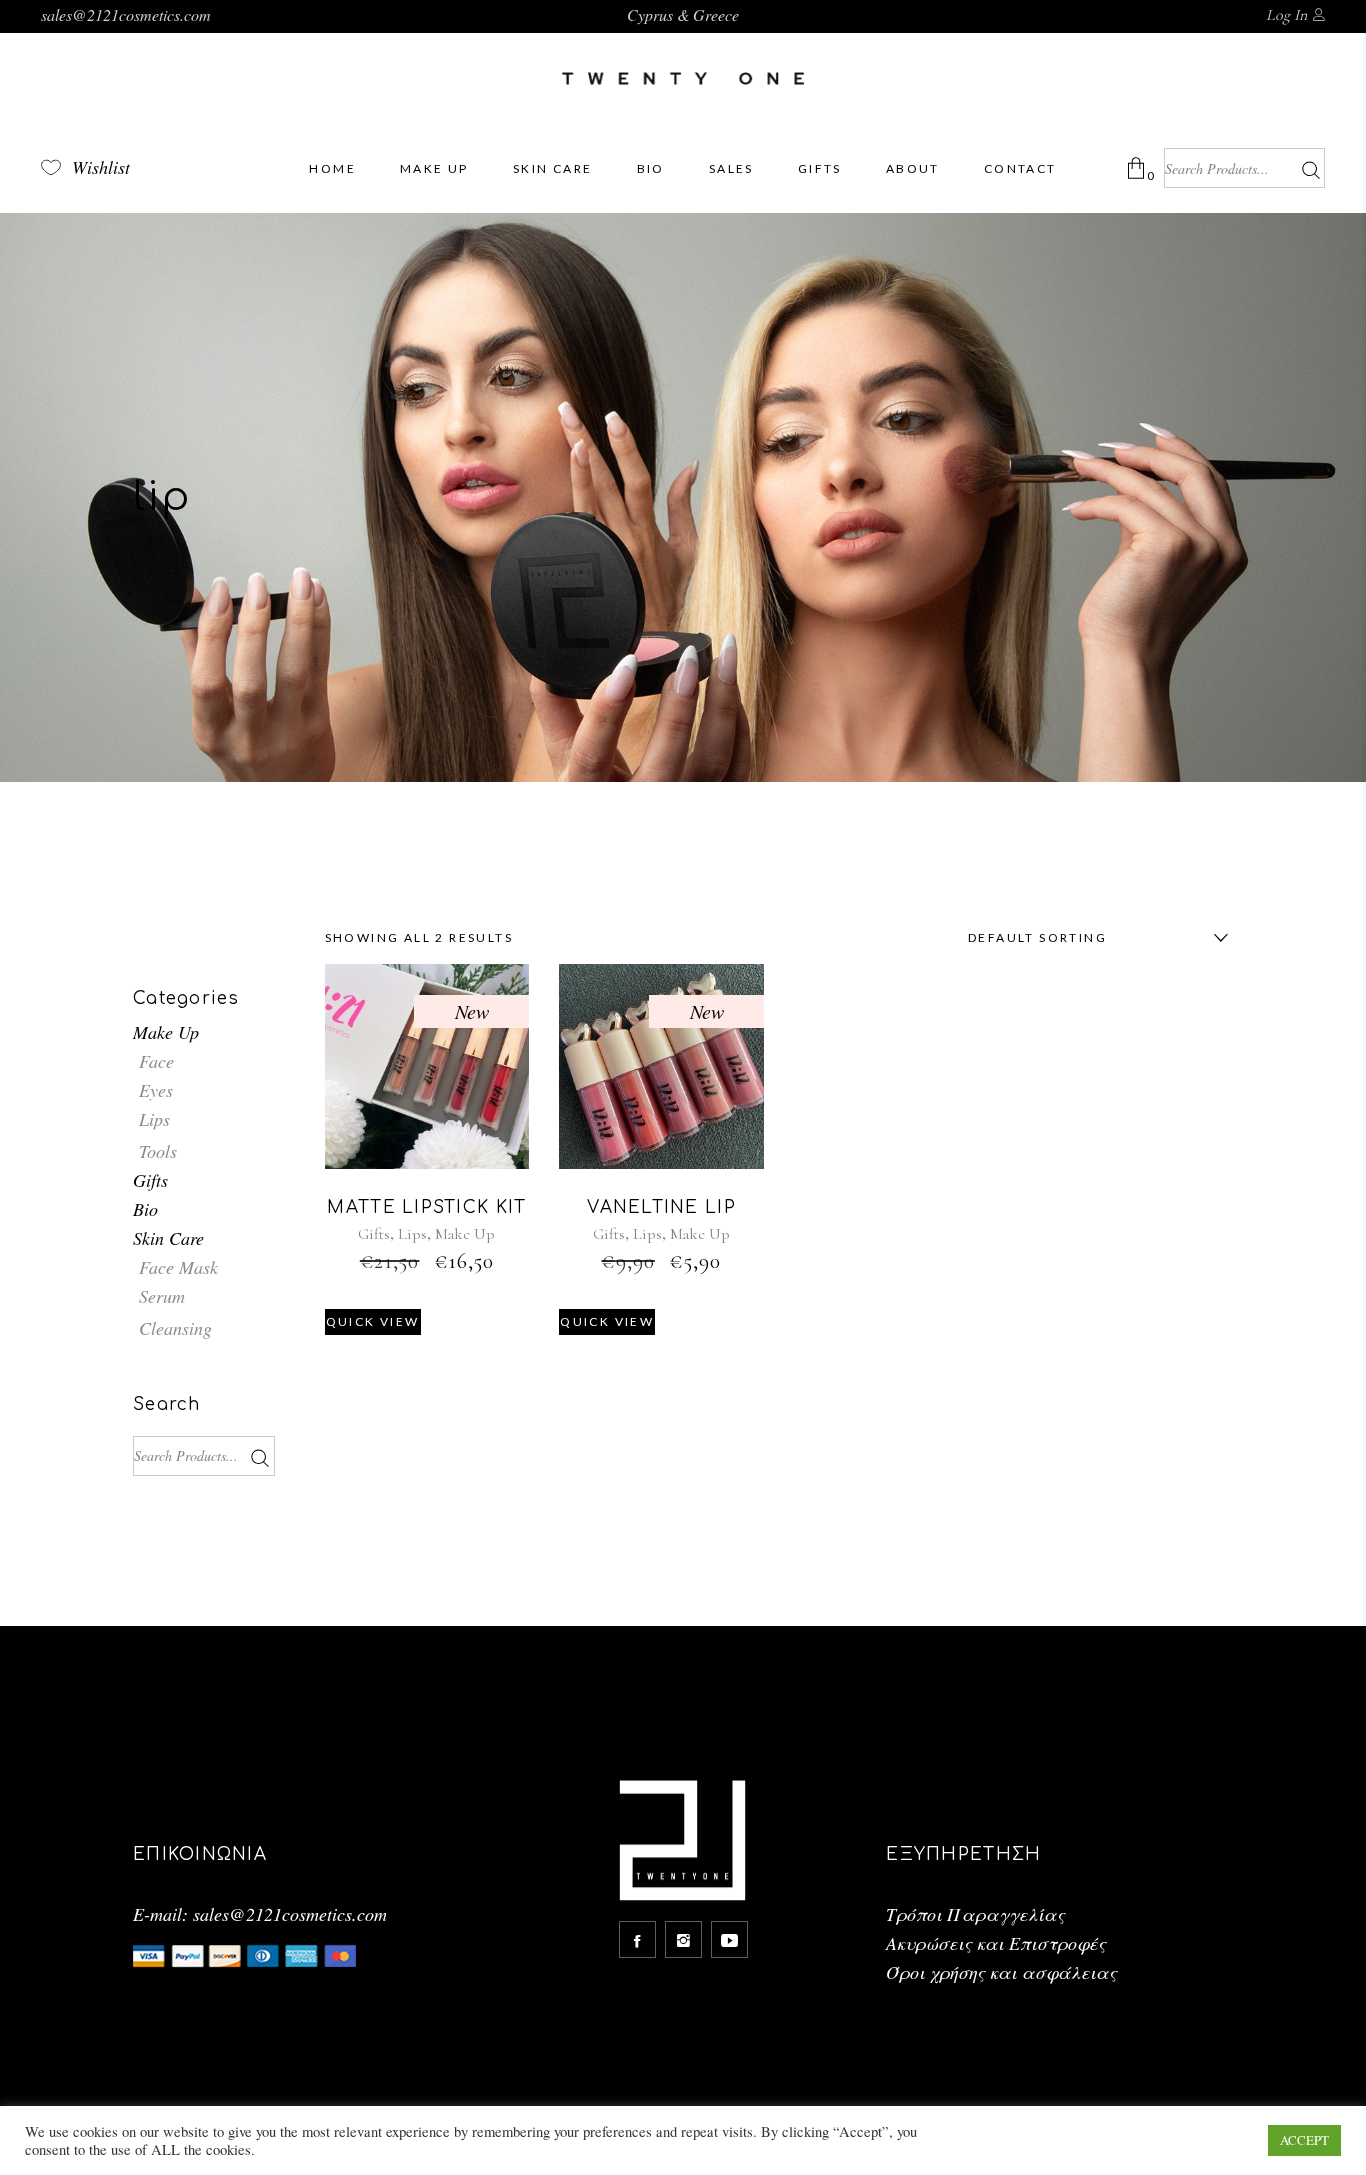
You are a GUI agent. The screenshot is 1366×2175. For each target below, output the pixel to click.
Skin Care (168, 1238)
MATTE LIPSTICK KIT (426, 1207)
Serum (162, 1296)
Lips (412, 1234)
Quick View (373, 1321)
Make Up (465, 1234)
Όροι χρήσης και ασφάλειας (1001, 1972)
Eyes (156, 1090)
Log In (1286, 15)
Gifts (374, 1234)
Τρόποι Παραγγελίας (975, 1914)
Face (156, 1061)
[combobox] (1093, 938)
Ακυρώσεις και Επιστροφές (996, 1943)
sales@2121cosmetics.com (126, 14)
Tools (158, 1151)
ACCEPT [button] (1304, 2140)
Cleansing (175, 1328)
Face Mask (178, 1267)
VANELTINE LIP (661, 1207)
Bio (145, 1209)
